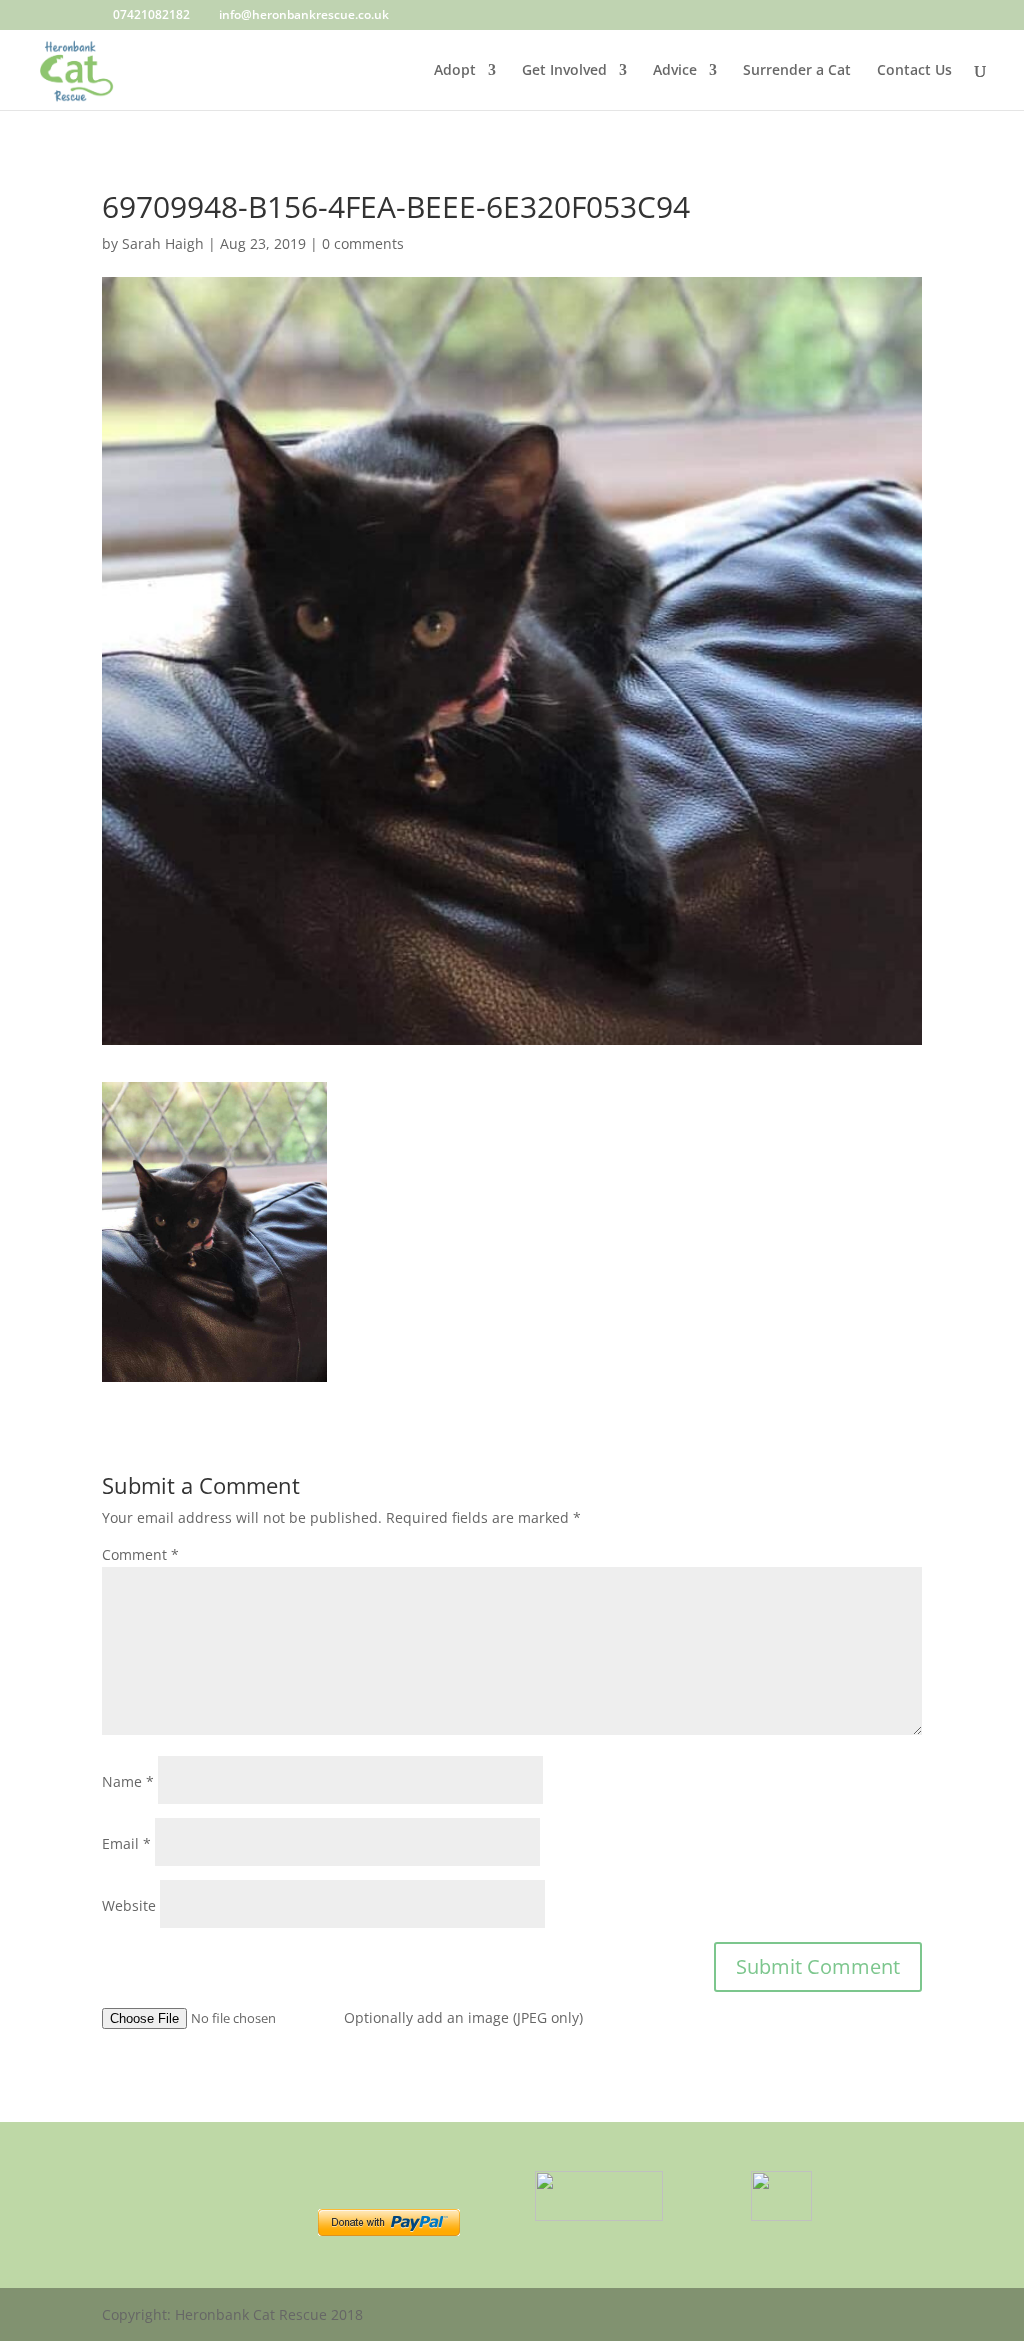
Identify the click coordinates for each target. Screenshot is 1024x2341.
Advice (675, 71)
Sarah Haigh (163, 243)
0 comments (363, 243)
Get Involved (564, 71)
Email (126, 1843)
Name (128, 1781)
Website (129, 1905)
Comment (140, 1554)
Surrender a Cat (797, 71)
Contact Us (914, 71)
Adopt (455, 71)
